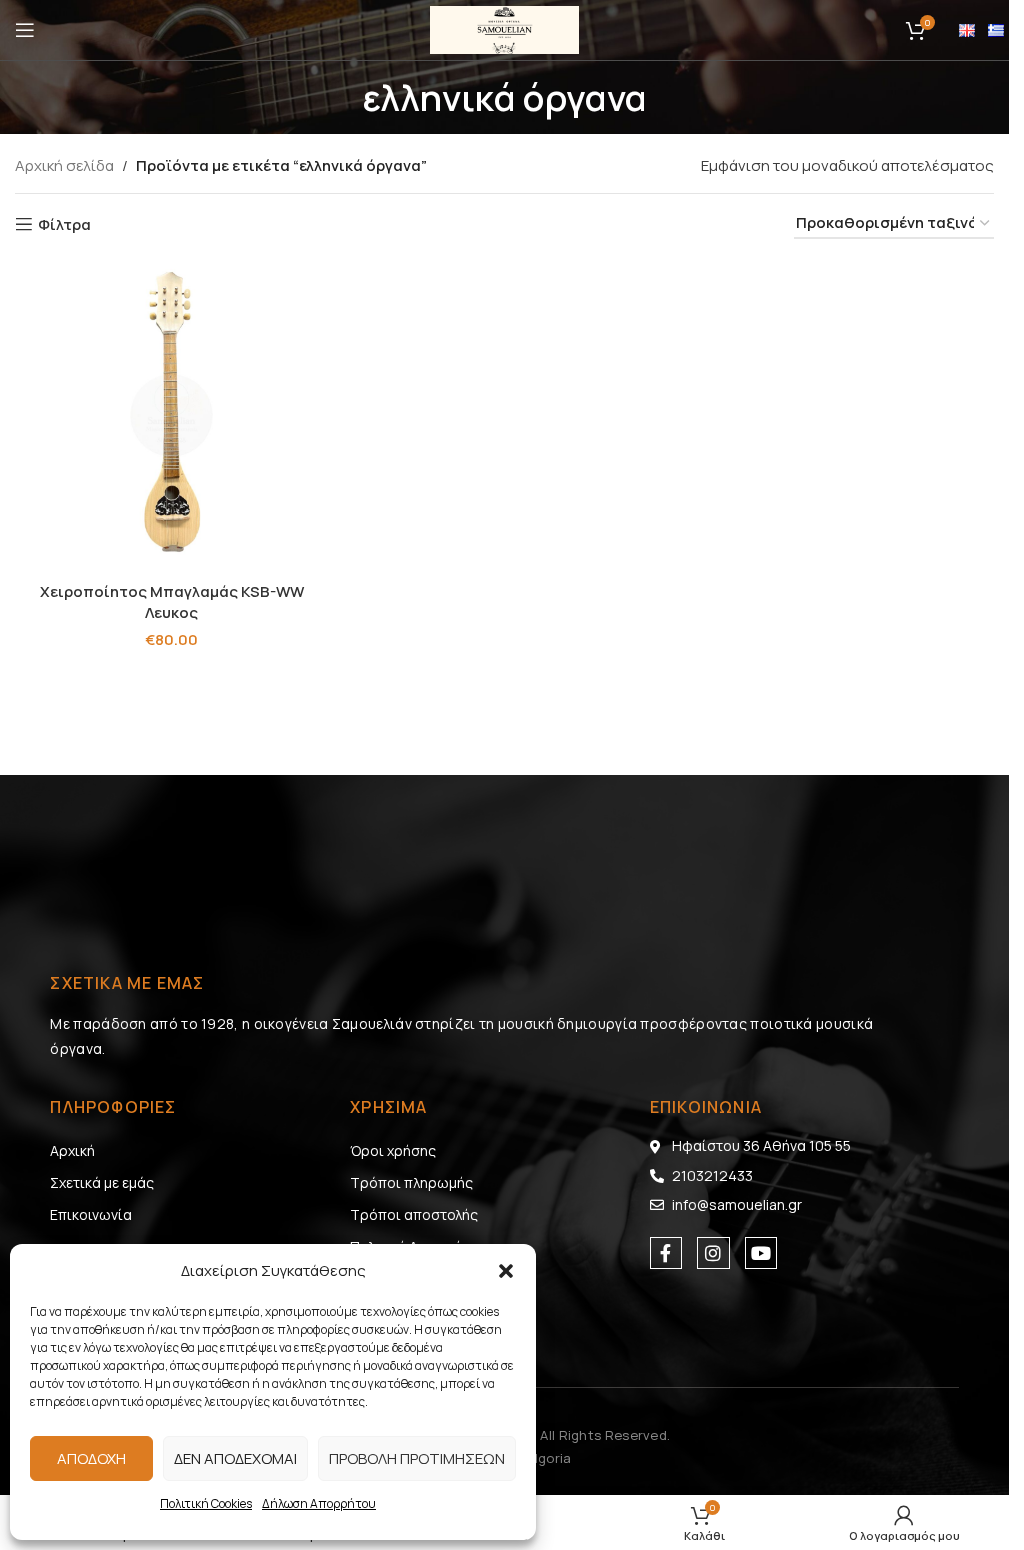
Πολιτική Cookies (206, 1503)
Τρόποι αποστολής (414, 1214)
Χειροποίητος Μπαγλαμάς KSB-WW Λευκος (172, 602)
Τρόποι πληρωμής (411, 1182)
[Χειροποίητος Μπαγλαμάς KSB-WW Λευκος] (171, 415)
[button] (506, 1271)
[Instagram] (713, 1253)
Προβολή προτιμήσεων (417, 1458)
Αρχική (72, 1150)
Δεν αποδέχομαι (235, 1458)
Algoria (548, 1458)
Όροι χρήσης (393, 1150)
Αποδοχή (91, 1458)
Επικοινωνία (91, 1214)
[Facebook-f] (666, 1253)
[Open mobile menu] (25, 30)
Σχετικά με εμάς (102, 1182)
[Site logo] (505, 28)
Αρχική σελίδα (64, 165)
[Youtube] (761, 1253)
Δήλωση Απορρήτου (319, 1503)
